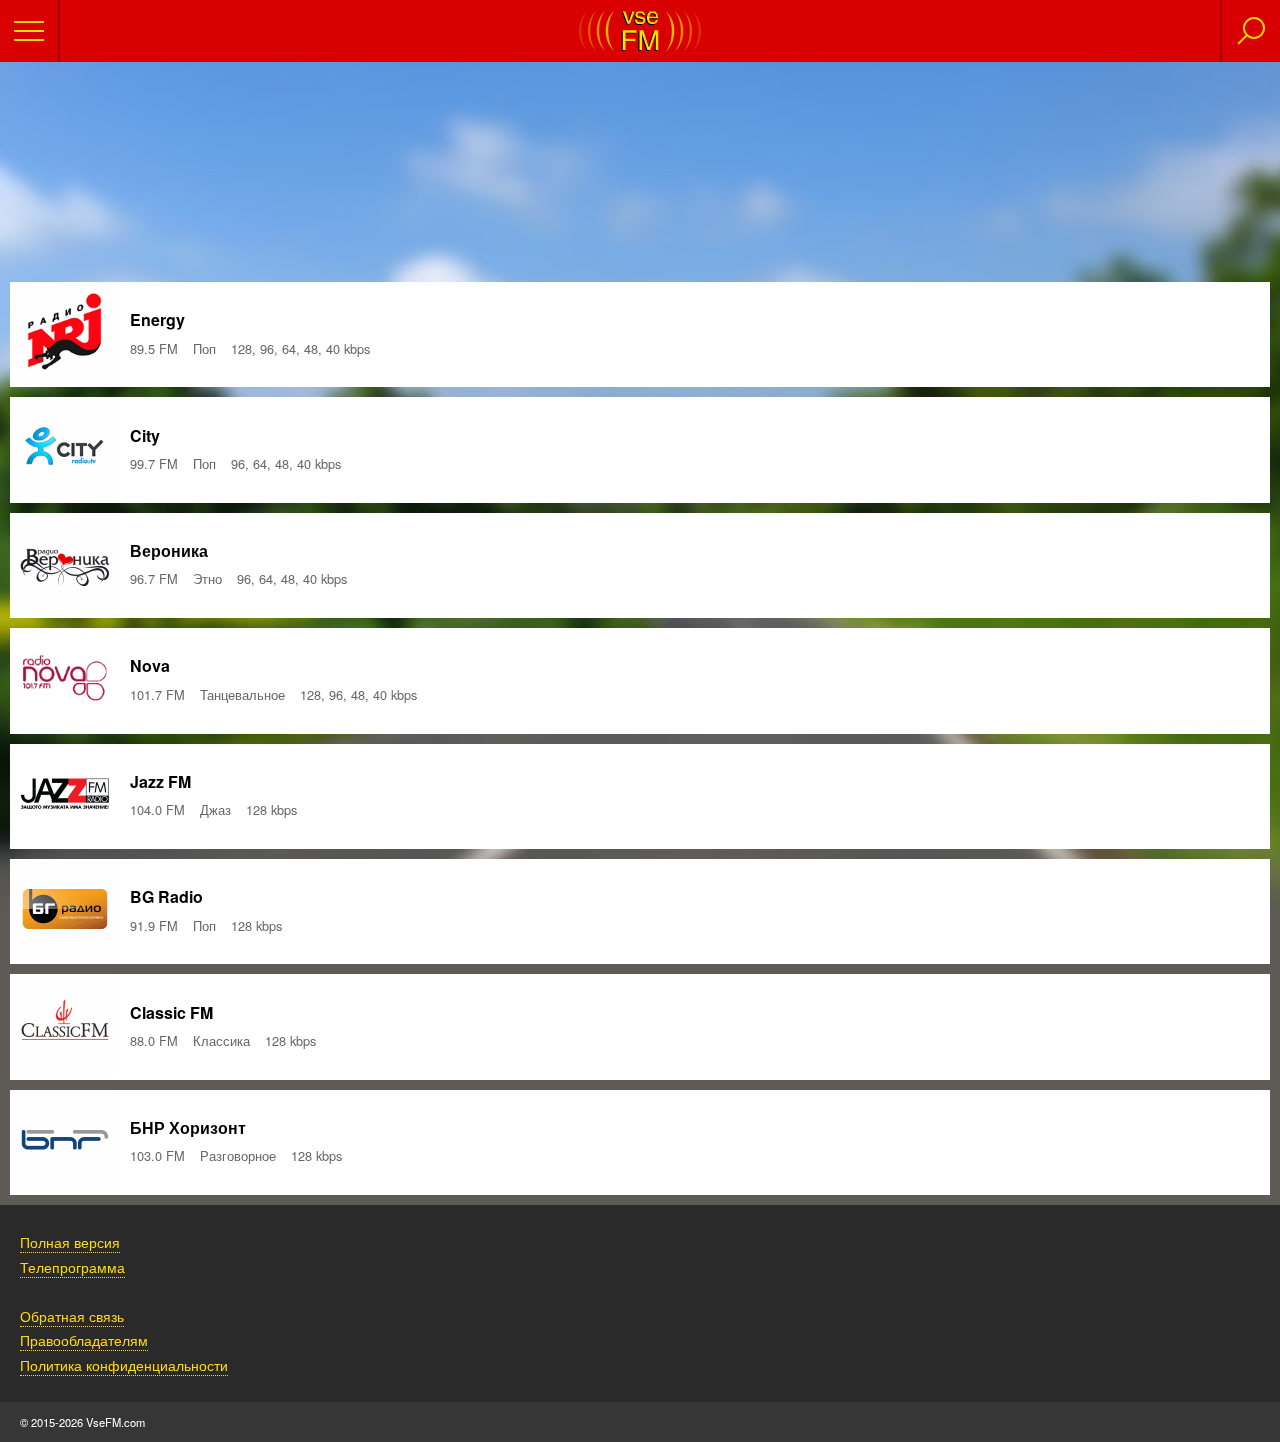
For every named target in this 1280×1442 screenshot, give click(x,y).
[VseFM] (640, 45)
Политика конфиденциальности (124, 1364)
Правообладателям (84, 1339)
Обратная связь (72, 1315)
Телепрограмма (72, 1266)
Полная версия (70, 1241)
